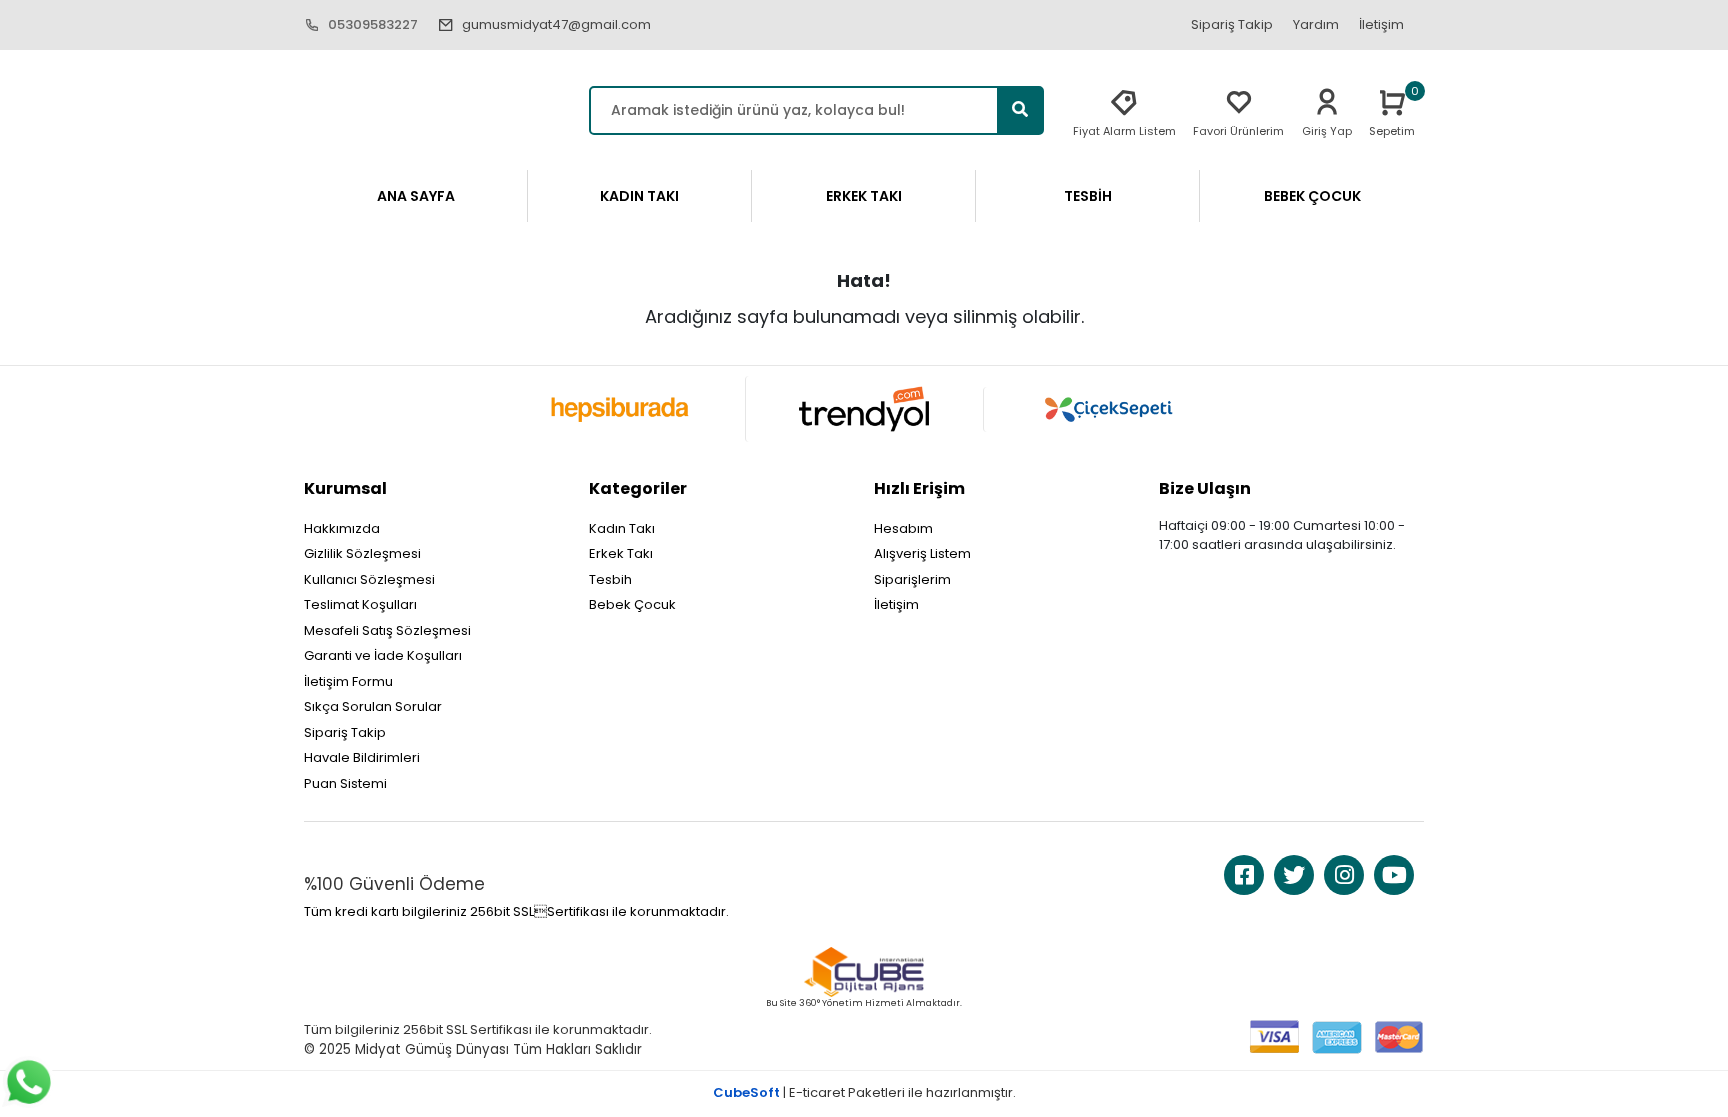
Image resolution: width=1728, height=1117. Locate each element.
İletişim (1381, 24)
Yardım (1316, 24)
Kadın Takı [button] (639, 196)
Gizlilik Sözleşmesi (362, 553)
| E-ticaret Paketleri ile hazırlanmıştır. (864, 1092)
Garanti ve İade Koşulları (383, 655)
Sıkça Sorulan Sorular (373, 706)
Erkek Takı (621, 553)
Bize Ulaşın (1205, 488)
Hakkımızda (342, 528)
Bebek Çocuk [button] (1312, 196)
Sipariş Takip (1232, 24)
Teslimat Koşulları (360, 604)
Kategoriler (638, 488)
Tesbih (610, 579)
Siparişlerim (912, 579)
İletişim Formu (348, 681)
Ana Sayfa (416, 196)
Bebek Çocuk (632, 604)
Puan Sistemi (345, 783)
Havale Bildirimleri (362, 757)
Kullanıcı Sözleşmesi (369, 579)
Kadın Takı (622, 528)
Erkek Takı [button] (864, 196)
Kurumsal (345, 488)
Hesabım (903, 528)
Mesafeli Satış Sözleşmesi (387, 630)
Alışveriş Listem (922, 553)
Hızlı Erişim (919, 488)
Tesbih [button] (1088, 196)
